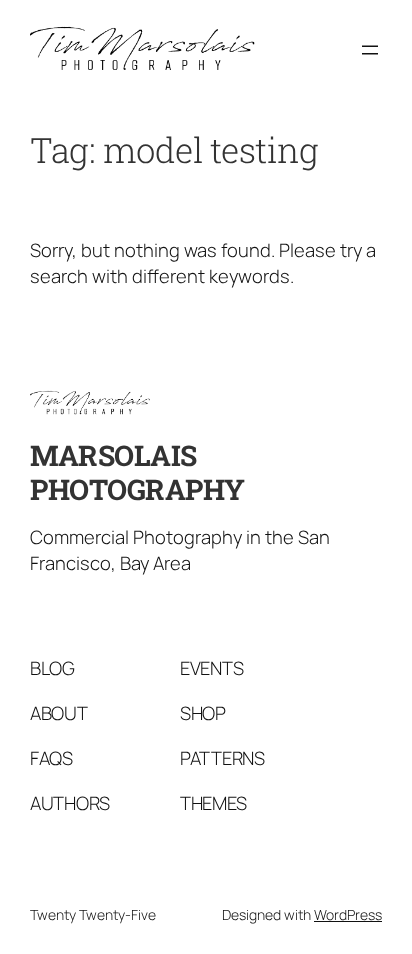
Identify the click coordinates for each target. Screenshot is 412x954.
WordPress (348, 914)
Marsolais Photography (137, 472)
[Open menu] (370, 50)
